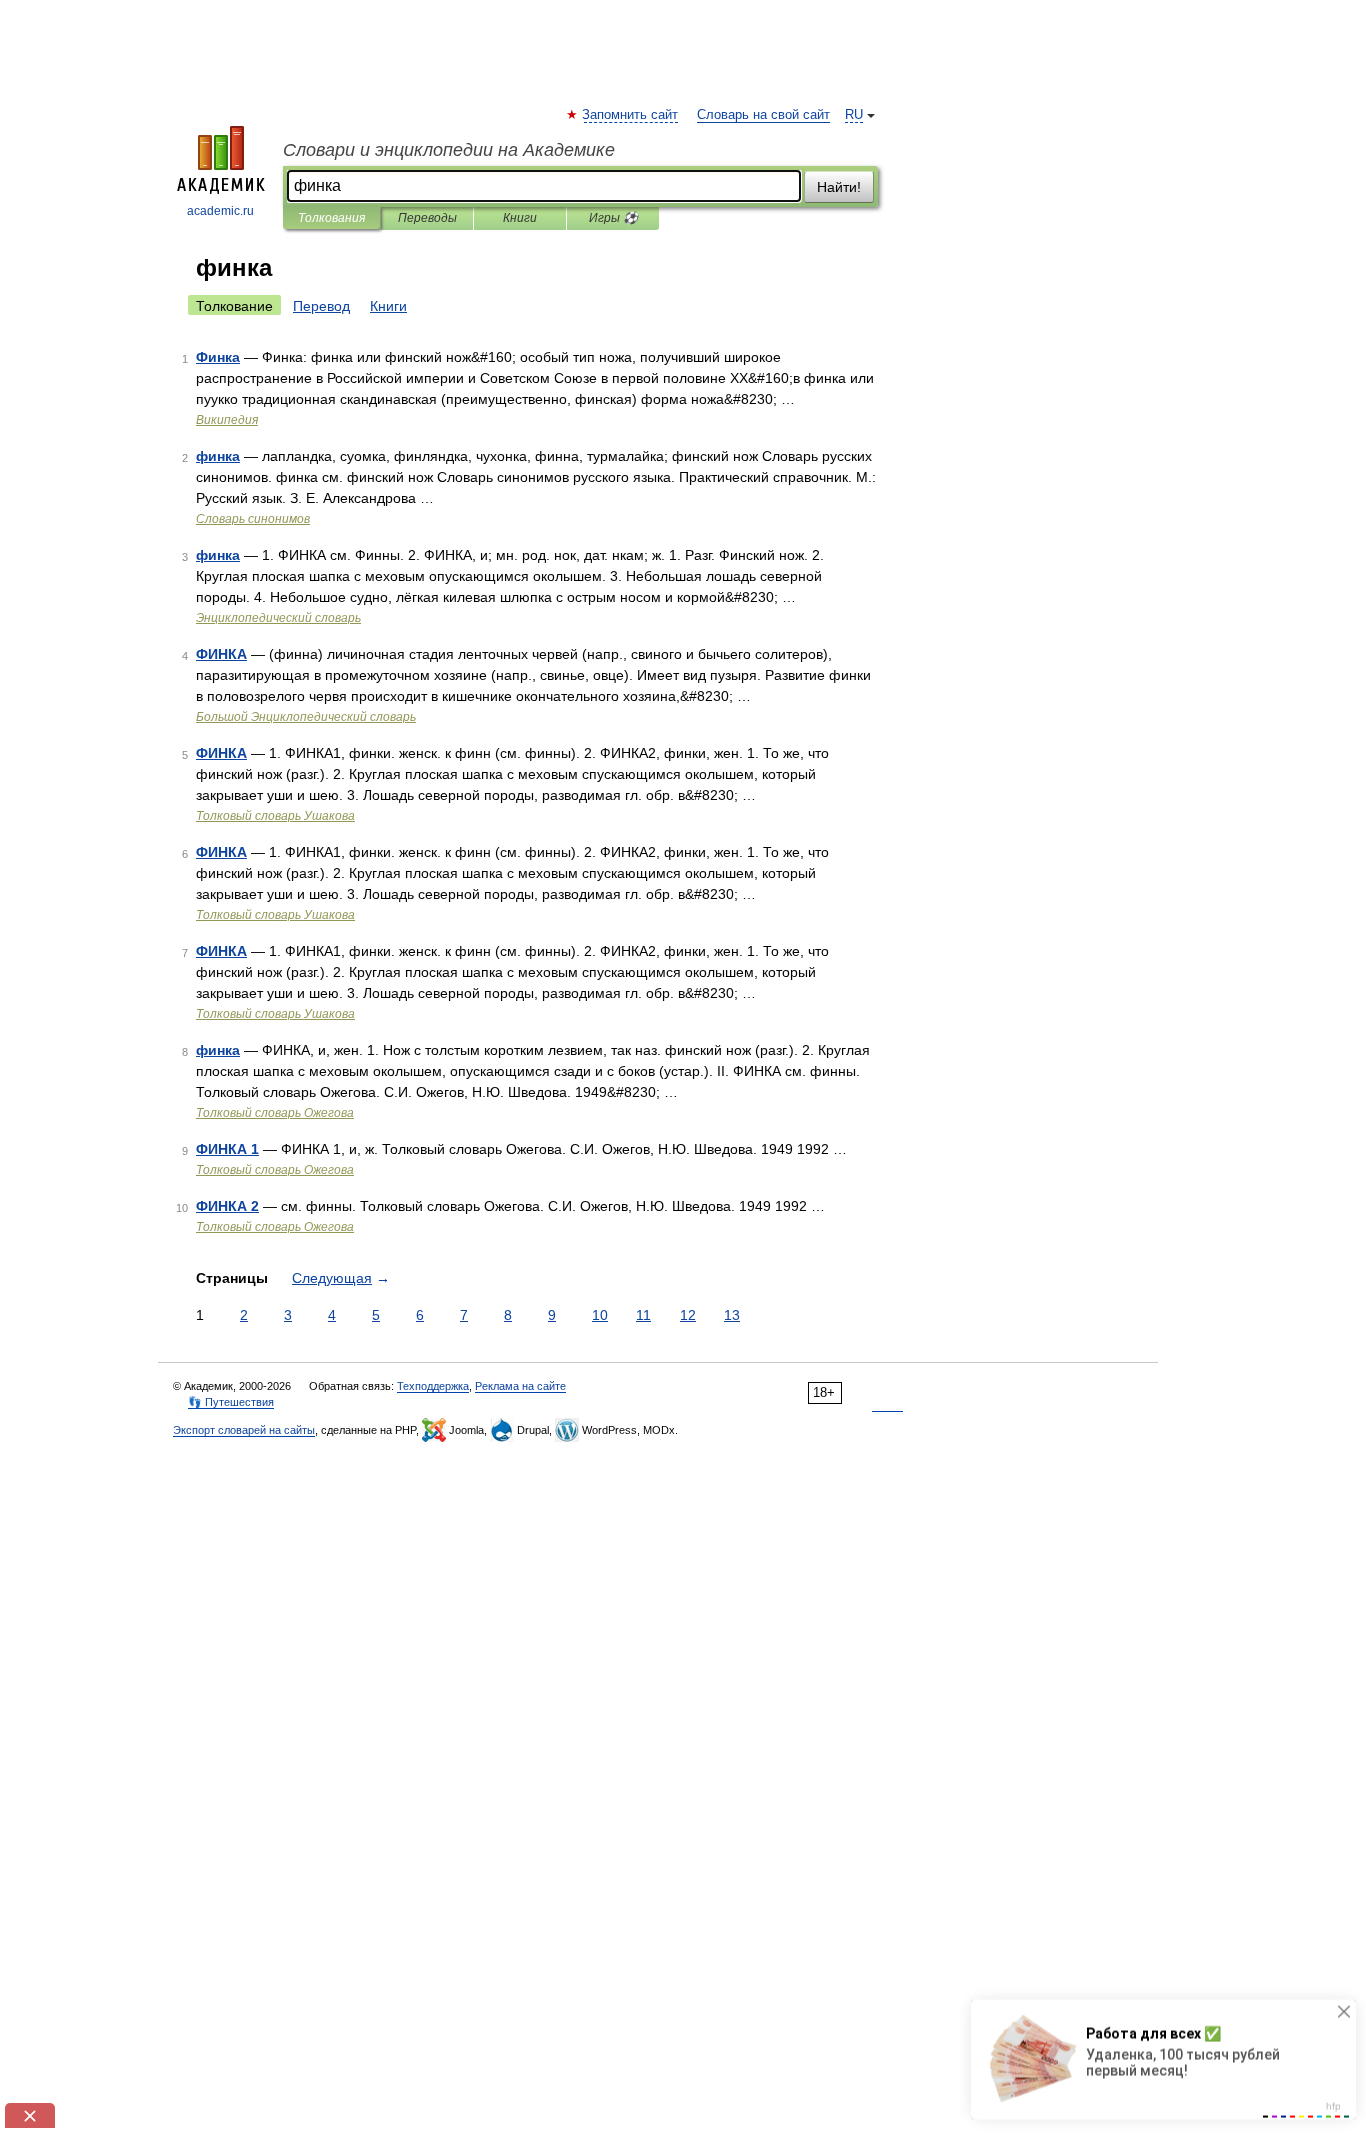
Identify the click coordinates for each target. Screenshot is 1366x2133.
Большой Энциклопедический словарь (306, 717)
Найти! (839, 187)
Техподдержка (433, 1386)
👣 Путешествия (231, 1402)
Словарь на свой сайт (763, 115)
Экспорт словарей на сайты (244, 1430)
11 (643, 1315)
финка (218, 456)
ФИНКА (221, 654)
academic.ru (220, 211)
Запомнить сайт (631, 115)
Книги (520, 218)
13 (732, 1315)
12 (688, 1315)
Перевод (321, 306)
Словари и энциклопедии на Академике (449, 150)
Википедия (227, 420)
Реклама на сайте (520, 1386)
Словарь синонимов (253, 519)
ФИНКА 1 (227, 1149)
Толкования (331, 218)
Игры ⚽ (613, 218)
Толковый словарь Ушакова (275, 816)
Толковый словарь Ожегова (275, 1113)
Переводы (427, 218)
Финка (218, 357)
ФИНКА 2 (227, 1206)
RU (854, 115)
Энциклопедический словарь (278, 618)
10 (600, 1315)
